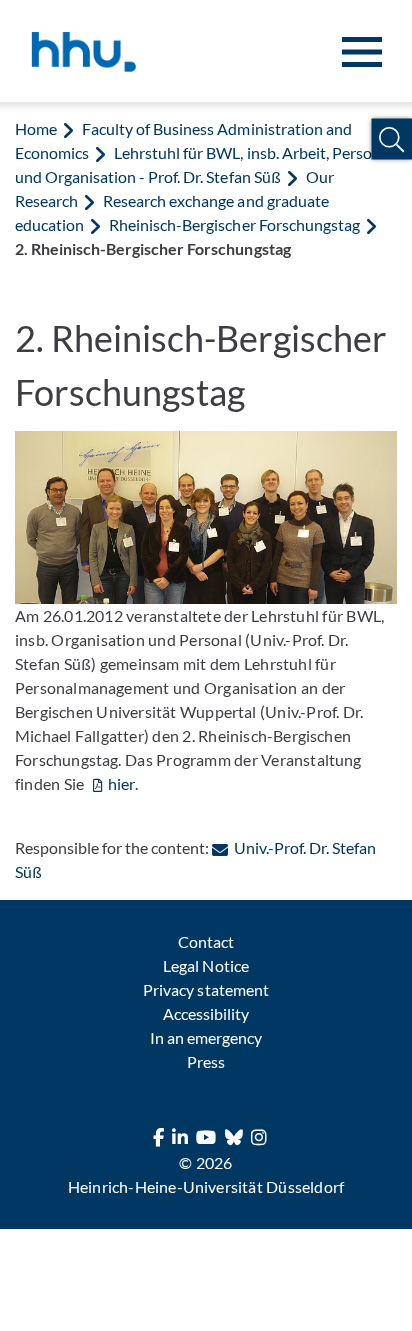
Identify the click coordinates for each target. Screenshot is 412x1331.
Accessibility (206, 1013)
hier (121, 783)
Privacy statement (205, 989)
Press (206, 1061)
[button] (391, 139)
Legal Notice (205, 965)
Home (36, 128)
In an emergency (206, 1037)
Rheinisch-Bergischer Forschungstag (234, 224)
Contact (206, 941)
